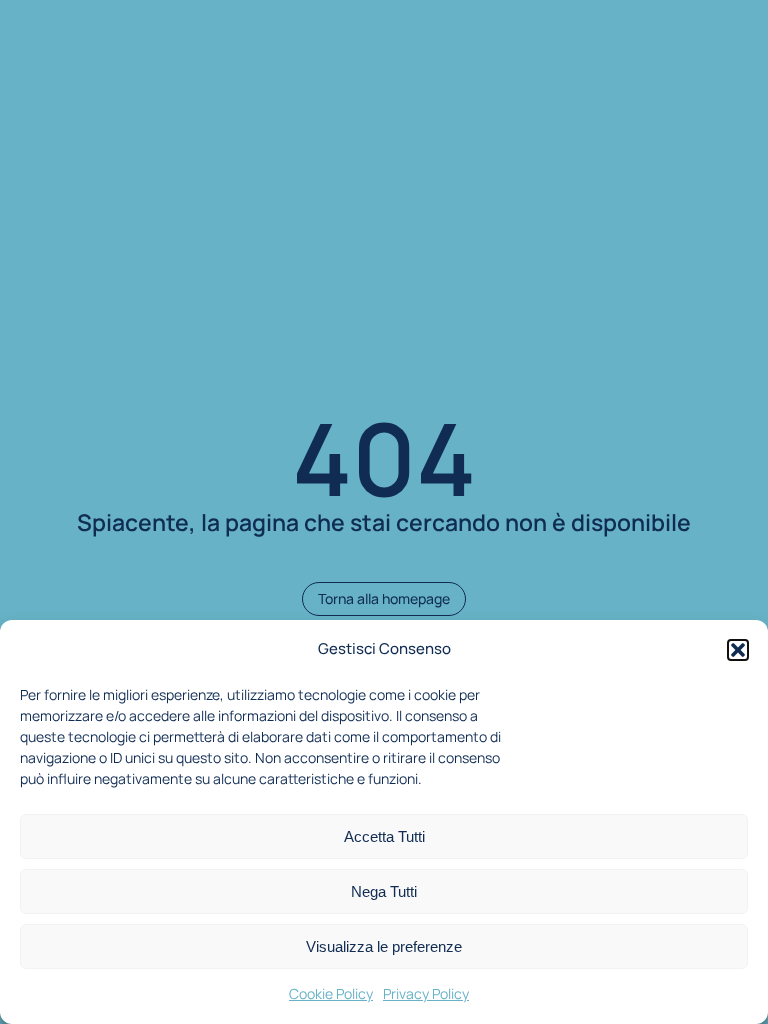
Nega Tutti (384, 891)
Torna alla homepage (384, 598)
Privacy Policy (426, 993)
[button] (738, 650)
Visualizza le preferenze (384, 946)
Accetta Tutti (384, 836)
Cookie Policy (331, 993)
